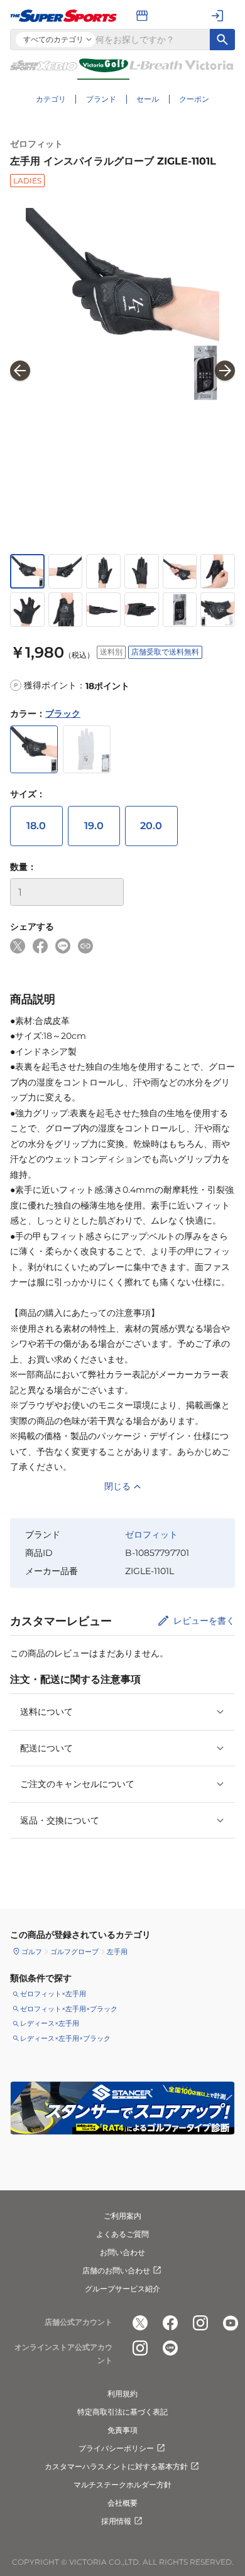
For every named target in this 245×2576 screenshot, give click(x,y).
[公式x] (140, 2323)
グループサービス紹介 (122, 2289)
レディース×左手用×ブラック (65, 2038)
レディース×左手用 (50, 2023)
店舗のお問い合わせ (116, 2270)
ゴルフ (32, 1952)
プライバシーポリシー (116, 2448)
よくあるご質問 (122, 2234)
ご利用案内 (122, 2216)
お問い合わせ (122, 2252)
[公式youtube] (231, 2323)
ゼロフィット (36, 144)
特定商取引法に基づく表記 (122, 2412)
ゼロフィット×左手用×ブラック (69, 2009)
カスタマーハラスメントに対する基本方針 (116, 2466)
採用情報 (116, 2521)
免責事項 (122, 2430)
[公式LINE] (170, 2348)
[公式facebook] (170, 2323)
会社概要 (122, 2503)
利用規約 (122, 2394)
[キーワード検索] (222, 40)
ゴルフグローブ (74, 1952)
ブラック (63, 714)
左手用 (117, 1952)
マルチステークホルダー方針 (122, 2485)
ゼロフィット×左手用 (53, 1994)
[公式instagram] (200, 2323)
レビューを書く (204, 1621)
